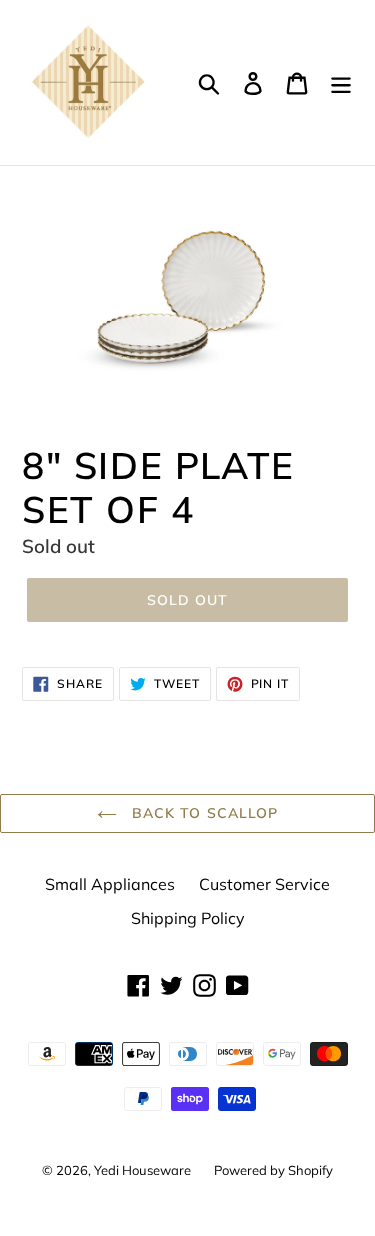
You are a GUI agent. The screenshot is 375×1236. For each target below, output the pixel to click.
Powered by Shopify (273, 1170)
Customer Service (264, 884)
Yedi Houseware (144, 1170)
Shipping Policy (188, 918)
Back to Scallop (203, 813)
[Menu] (341, 83)
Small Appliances (110, 884)
